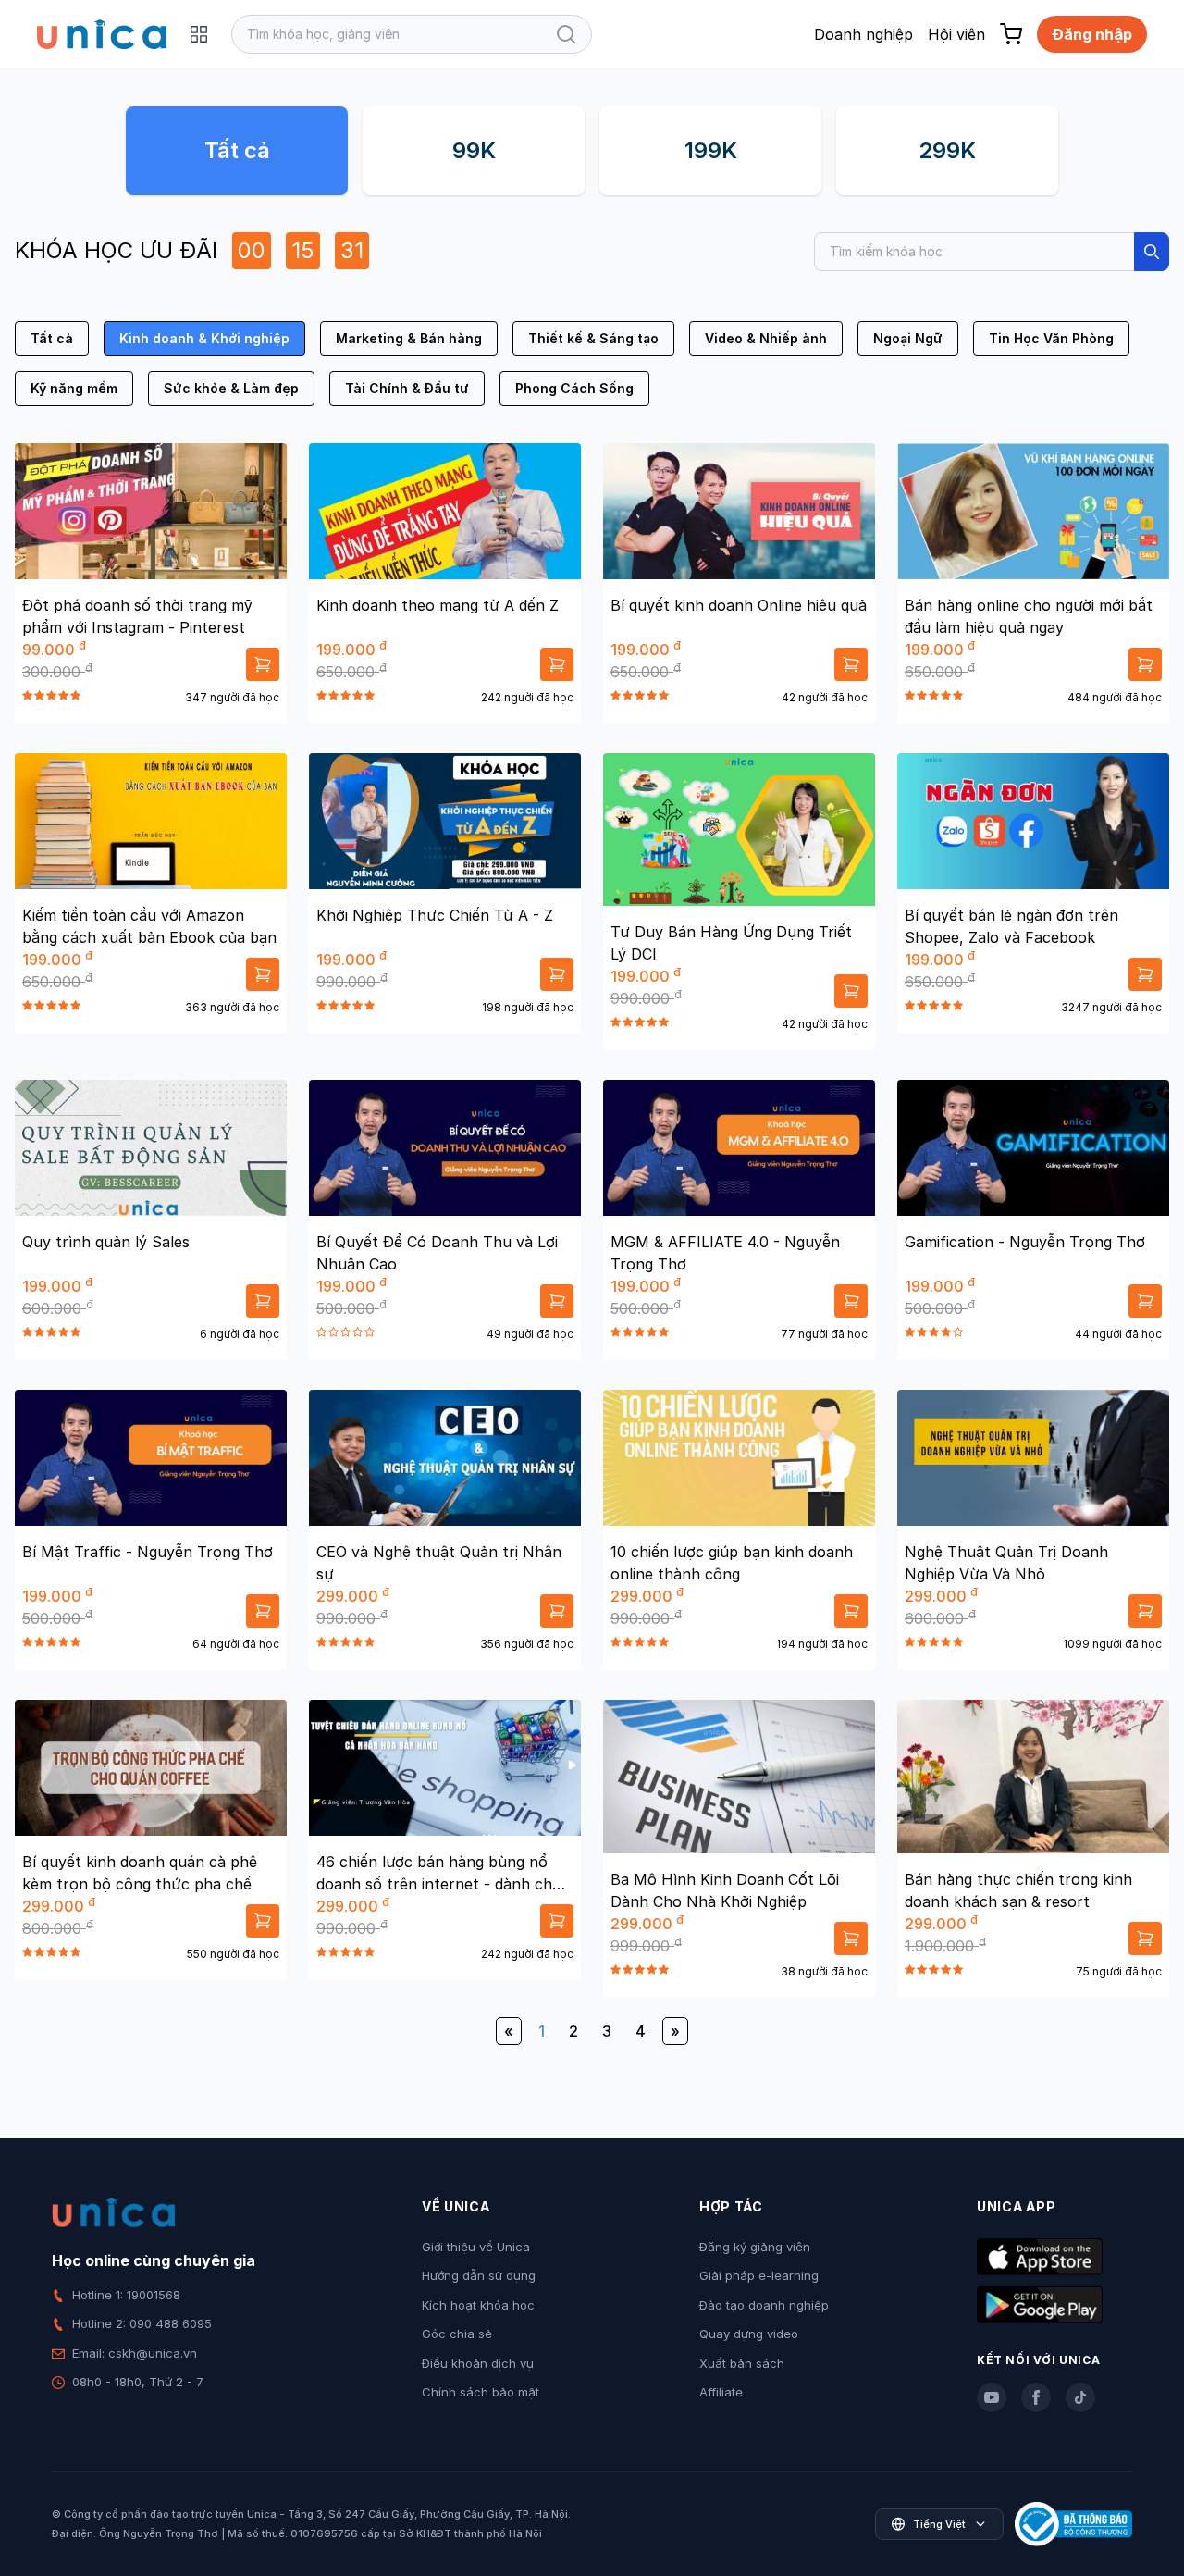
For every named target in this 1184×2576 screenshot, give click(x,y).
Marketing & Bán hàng (409, 338)
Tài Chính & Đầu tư (407, 388)
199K (711, 150)
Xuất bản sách (742, 2363)
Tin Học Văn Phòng (1051, 338)
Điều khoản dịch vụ (478, 2363)
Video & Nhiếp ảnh (766, 338)
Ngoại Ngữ (908, 338)
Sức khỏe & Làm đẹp (231, 388)
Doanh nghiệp (863, 34)
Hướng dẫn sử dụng (479, 2275)
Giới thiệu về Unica (476, 2247)
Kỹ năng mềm (74, 388)
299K (947, 150)
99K (474, 150)
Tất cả (237, 150)
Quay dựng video (749, 2334)
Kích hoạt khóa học (478, 2305)
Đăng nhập (1092, 34)
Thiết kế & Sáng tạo (593, 338)
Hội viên (956, 34)
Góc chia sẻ (457, 2334)
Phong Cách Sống (574, 388)
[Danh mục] (199, 34)
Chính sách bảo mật (481, 2392)
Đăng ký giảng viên (755, 2247)
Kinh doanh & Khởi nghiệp (204, 338)
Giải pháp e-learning (759, 2275)
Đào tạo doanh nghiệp (764, 2305)
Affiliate (721, 2392)
